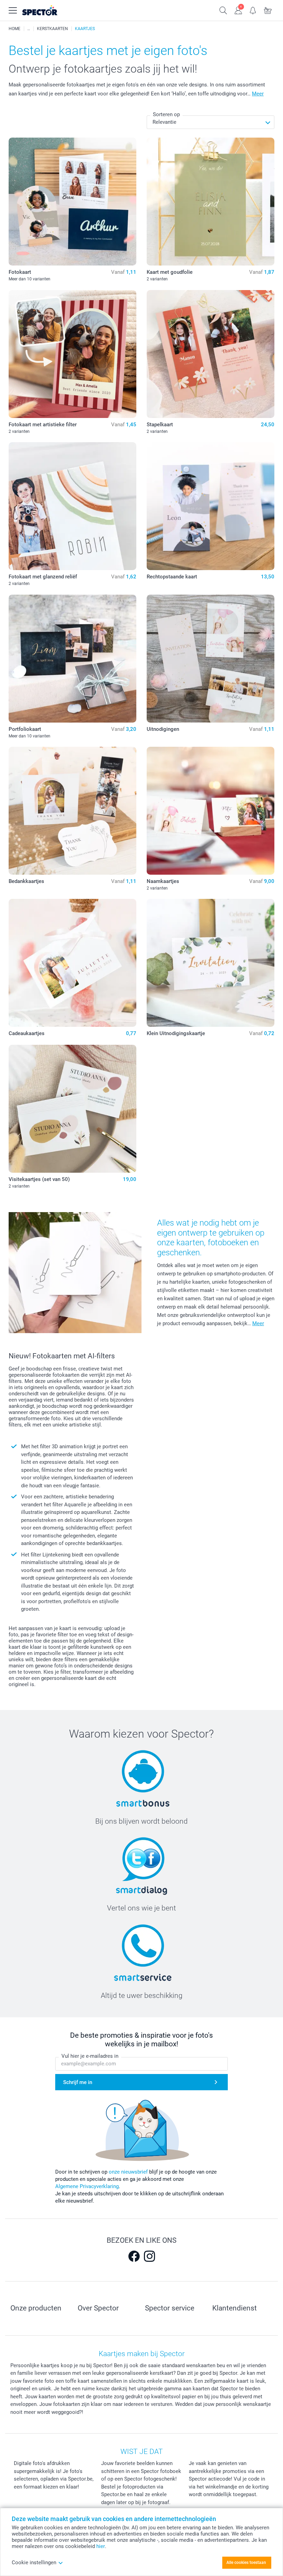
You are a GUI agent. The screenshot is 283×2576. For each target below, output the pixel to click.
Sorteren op (166, 114)
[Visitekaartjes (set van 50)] (72, 1109)
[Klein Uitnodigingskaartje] (211, 963)
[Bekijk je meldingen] (253, 10)
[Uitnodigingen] (211, 659)
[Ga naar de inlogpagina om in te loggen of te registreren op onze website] (238, 10)
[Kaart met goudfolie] (211, 202)
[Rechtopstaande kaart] (211, 506)
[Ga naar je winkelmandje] (268, 10)
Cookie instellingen (34, 2563)
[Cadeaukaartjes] (72, 963)
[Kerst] (29, 29)
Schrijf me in (78, 2082)
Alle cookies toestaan (246, 2563)
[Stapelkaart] (211, 354)
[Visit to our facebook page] (134, 2256)
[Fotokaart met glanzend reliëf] (72, 506)
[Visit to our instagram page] (149, 2256)
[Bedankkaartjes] (72, 811)
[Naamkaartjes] (211, 811)
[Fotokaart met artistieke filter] (72, 354)
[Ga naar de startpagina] (48, 11)
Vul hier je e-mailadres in (90, 2056)
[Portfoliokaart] (72, 659)
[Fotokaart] (72, 202)
